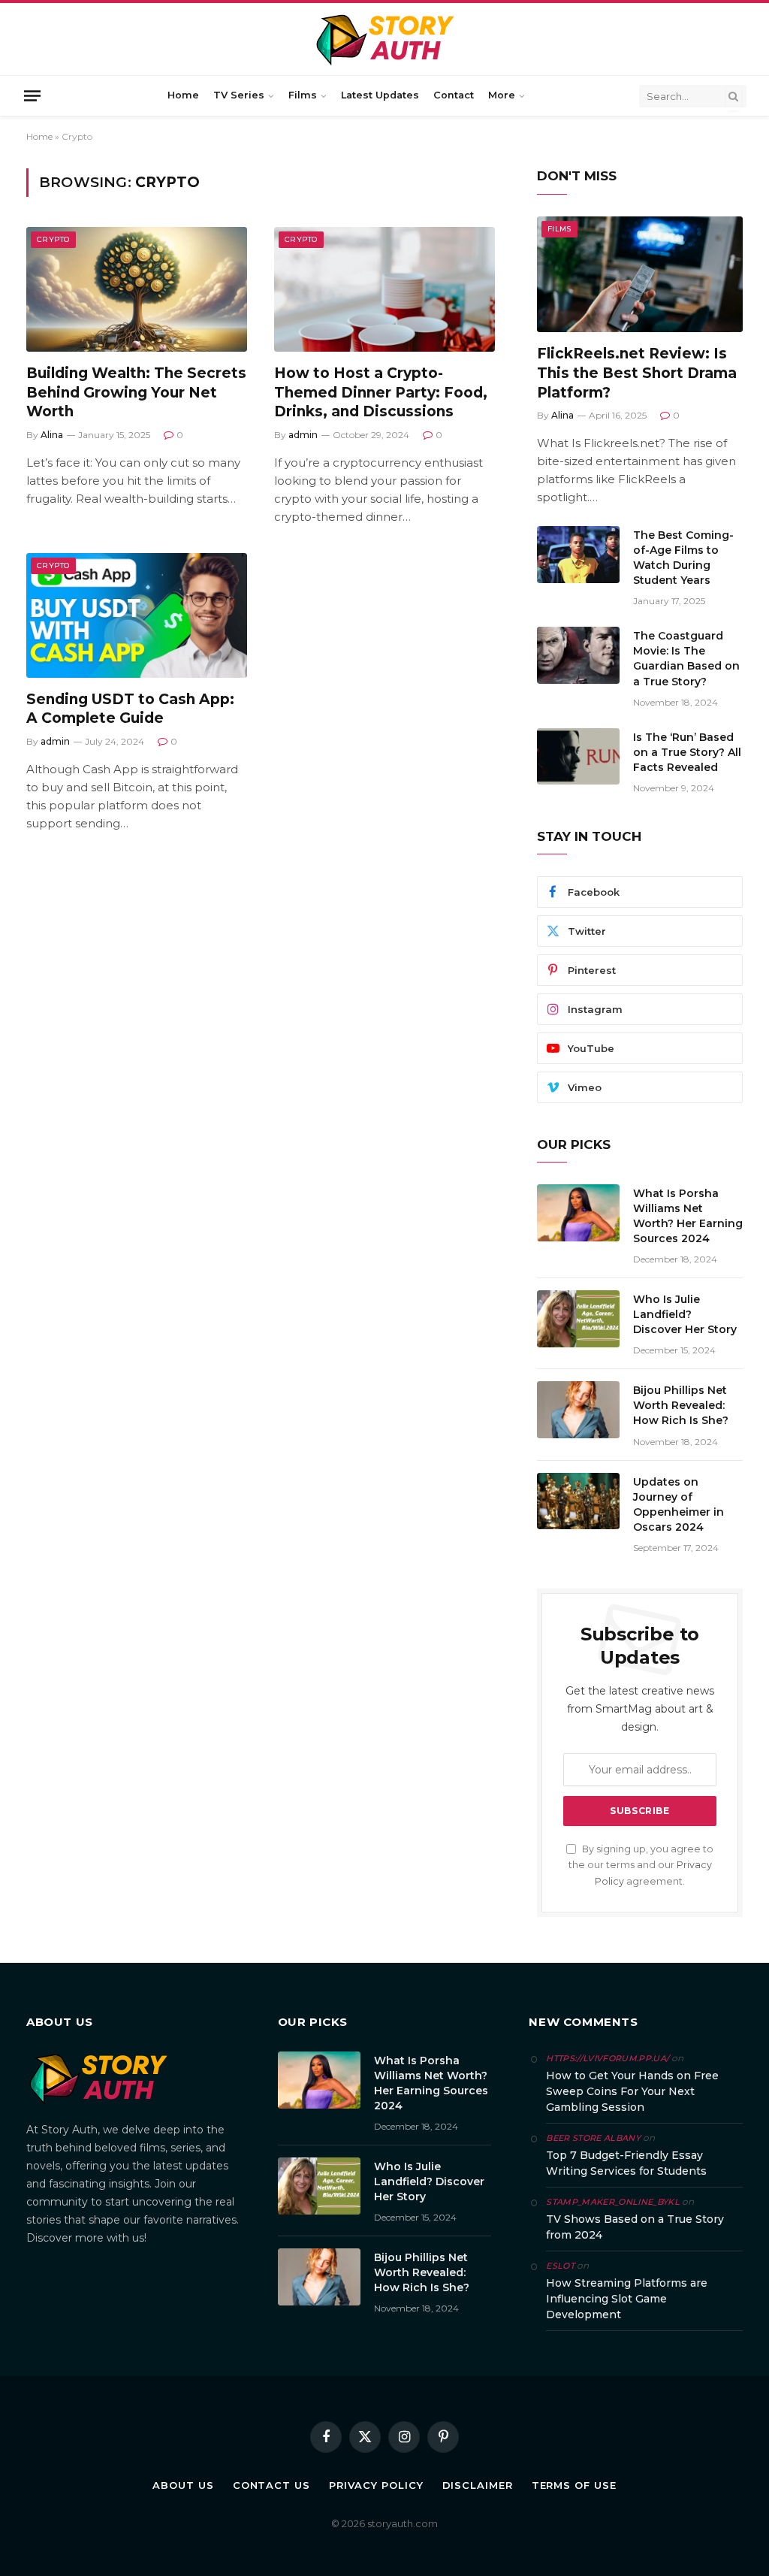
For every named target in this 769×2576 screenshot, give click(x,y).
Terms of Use (574, 2485)
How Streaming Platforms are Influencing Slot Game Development (627, 2299)
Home (183, 95)
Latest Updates (380, 95)
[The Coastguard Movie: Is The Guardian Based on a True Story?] (578, 655)
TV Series (239, 95)
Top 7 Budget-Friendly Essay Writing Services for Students (626, 2163)
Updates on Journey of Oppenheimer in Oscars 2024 (679, 1504)
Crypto (53, 239)
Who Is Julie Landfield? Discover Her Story (685, 1314)
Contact (454, 95)
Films (303, 95)
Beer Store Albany (593, 2138)
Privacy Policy (376, 2485)
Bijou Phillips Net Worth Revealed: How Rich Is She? (681, 1405)
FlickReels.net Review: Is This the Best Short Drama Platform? (637, 373)
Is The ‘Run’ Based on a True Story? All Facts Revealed (687, 752)
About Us (183, 2485)
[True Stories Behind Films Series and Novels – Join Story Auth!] (385, 39)
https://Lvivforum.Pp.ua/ (608, 2058)
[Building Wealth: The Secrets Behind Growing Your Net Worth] (137, 289)
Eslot (560, 2266)
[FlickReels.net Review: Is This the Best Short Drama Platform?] (640, 274)
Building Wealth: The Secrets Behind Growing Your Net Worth (136, 393)
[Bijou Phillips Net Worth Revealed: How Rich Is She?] (578, 1410)
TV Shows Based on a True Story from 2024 (635, 2227)
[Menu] (32, 95)
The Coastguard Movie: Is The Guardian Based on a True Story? (686, 658)
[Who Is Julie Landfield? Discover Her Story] (578, 1319)
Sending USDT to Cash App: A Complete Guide (130, 709)
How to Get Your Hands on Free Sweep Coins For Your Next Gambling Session (632, 2091)
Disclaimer (478, 2485)
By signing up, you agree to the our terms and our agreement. (641, 1865)
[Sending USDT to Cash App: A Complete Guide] (137, 615)
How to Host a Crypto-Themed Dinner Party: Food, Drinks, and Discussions (381, 393)
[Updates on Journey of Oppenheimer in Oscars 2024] (578, 1501)
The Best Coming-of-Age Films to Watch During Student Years (683, 558)
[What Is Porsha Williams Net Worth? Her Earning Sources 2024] (578, 1213)
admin (303, 435)
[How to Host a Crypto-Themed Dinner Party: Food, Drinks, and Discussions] (384, 289)
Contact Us (271, 2485)
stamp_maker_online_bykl (613, 2202)
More (502, 95)
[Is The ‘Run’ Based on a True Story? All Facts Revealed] (578, 757)
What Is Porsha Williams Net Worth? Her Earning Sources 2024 (688, 1216)
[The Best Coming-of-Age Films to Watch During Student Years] (578, 555)
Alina (52, 435)
